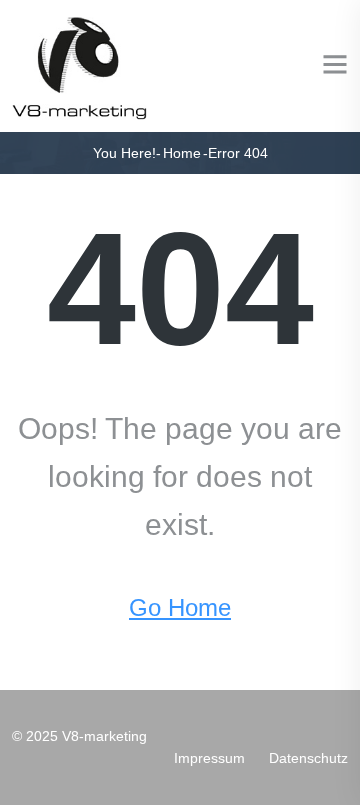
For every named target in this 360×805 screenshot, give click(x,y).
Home (182, 153)
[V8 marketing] (80, 64)
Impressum (209, 758)
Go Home (180, 607)
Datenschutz (308, 758)
